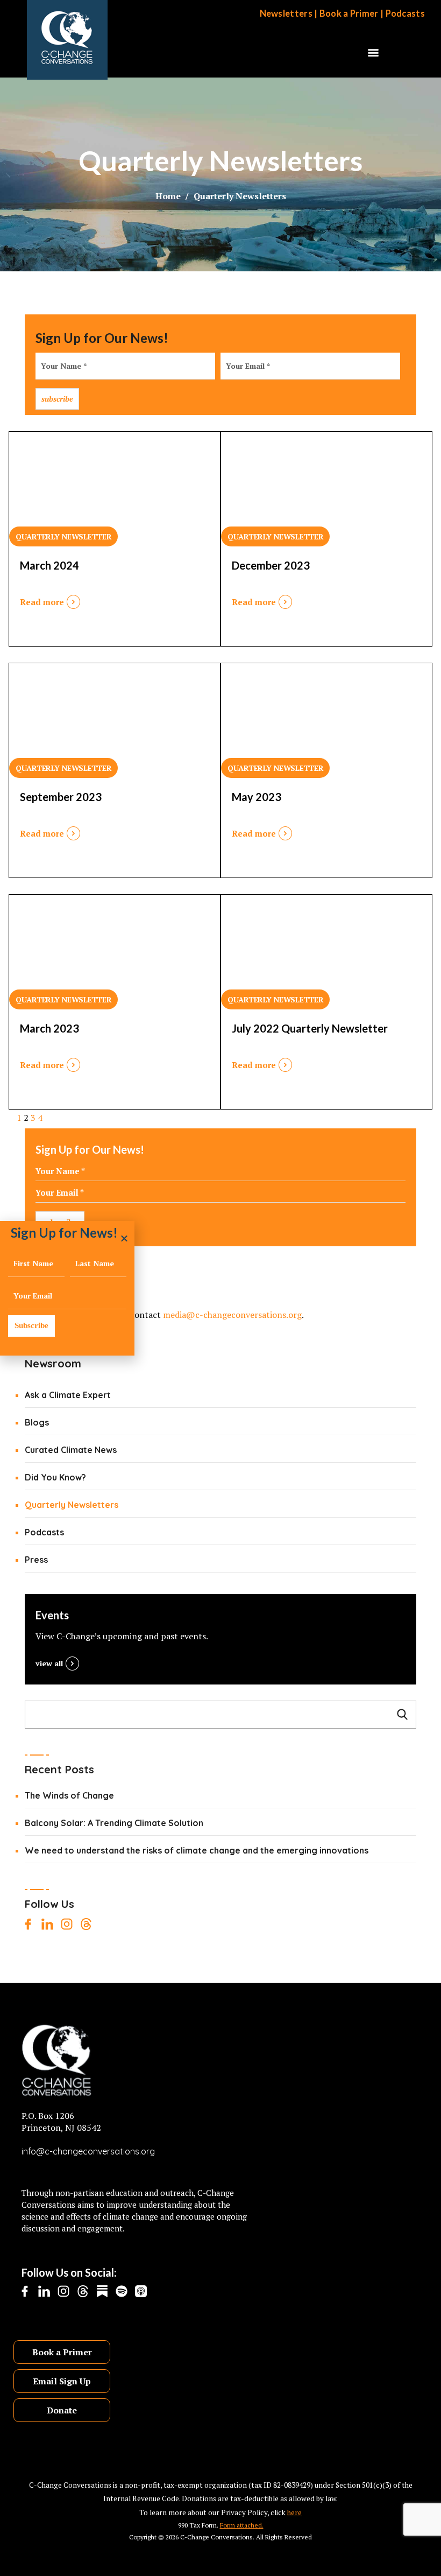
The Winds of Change (69, 1795)
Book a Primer (349, 13)
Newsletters (286, 13)
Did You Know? (55, 1477)
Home (168, 196)
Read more (42, 602)
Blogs (37, 1422)
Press (36, 1560)
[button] (374, 52)
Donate (62, 2410)
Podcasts (405, 13)
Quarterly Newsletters (72, 1505)
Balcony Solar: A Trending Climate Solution (114, 1823)
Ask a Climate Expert (68, 1395)
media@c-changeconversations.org (232, 1315)
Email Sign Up (62, 2381)
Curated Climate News (71, 1450)
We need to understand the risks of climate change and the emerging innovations (197, 1850)
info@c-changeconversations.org (88, 2151)
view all (49, 1663)
